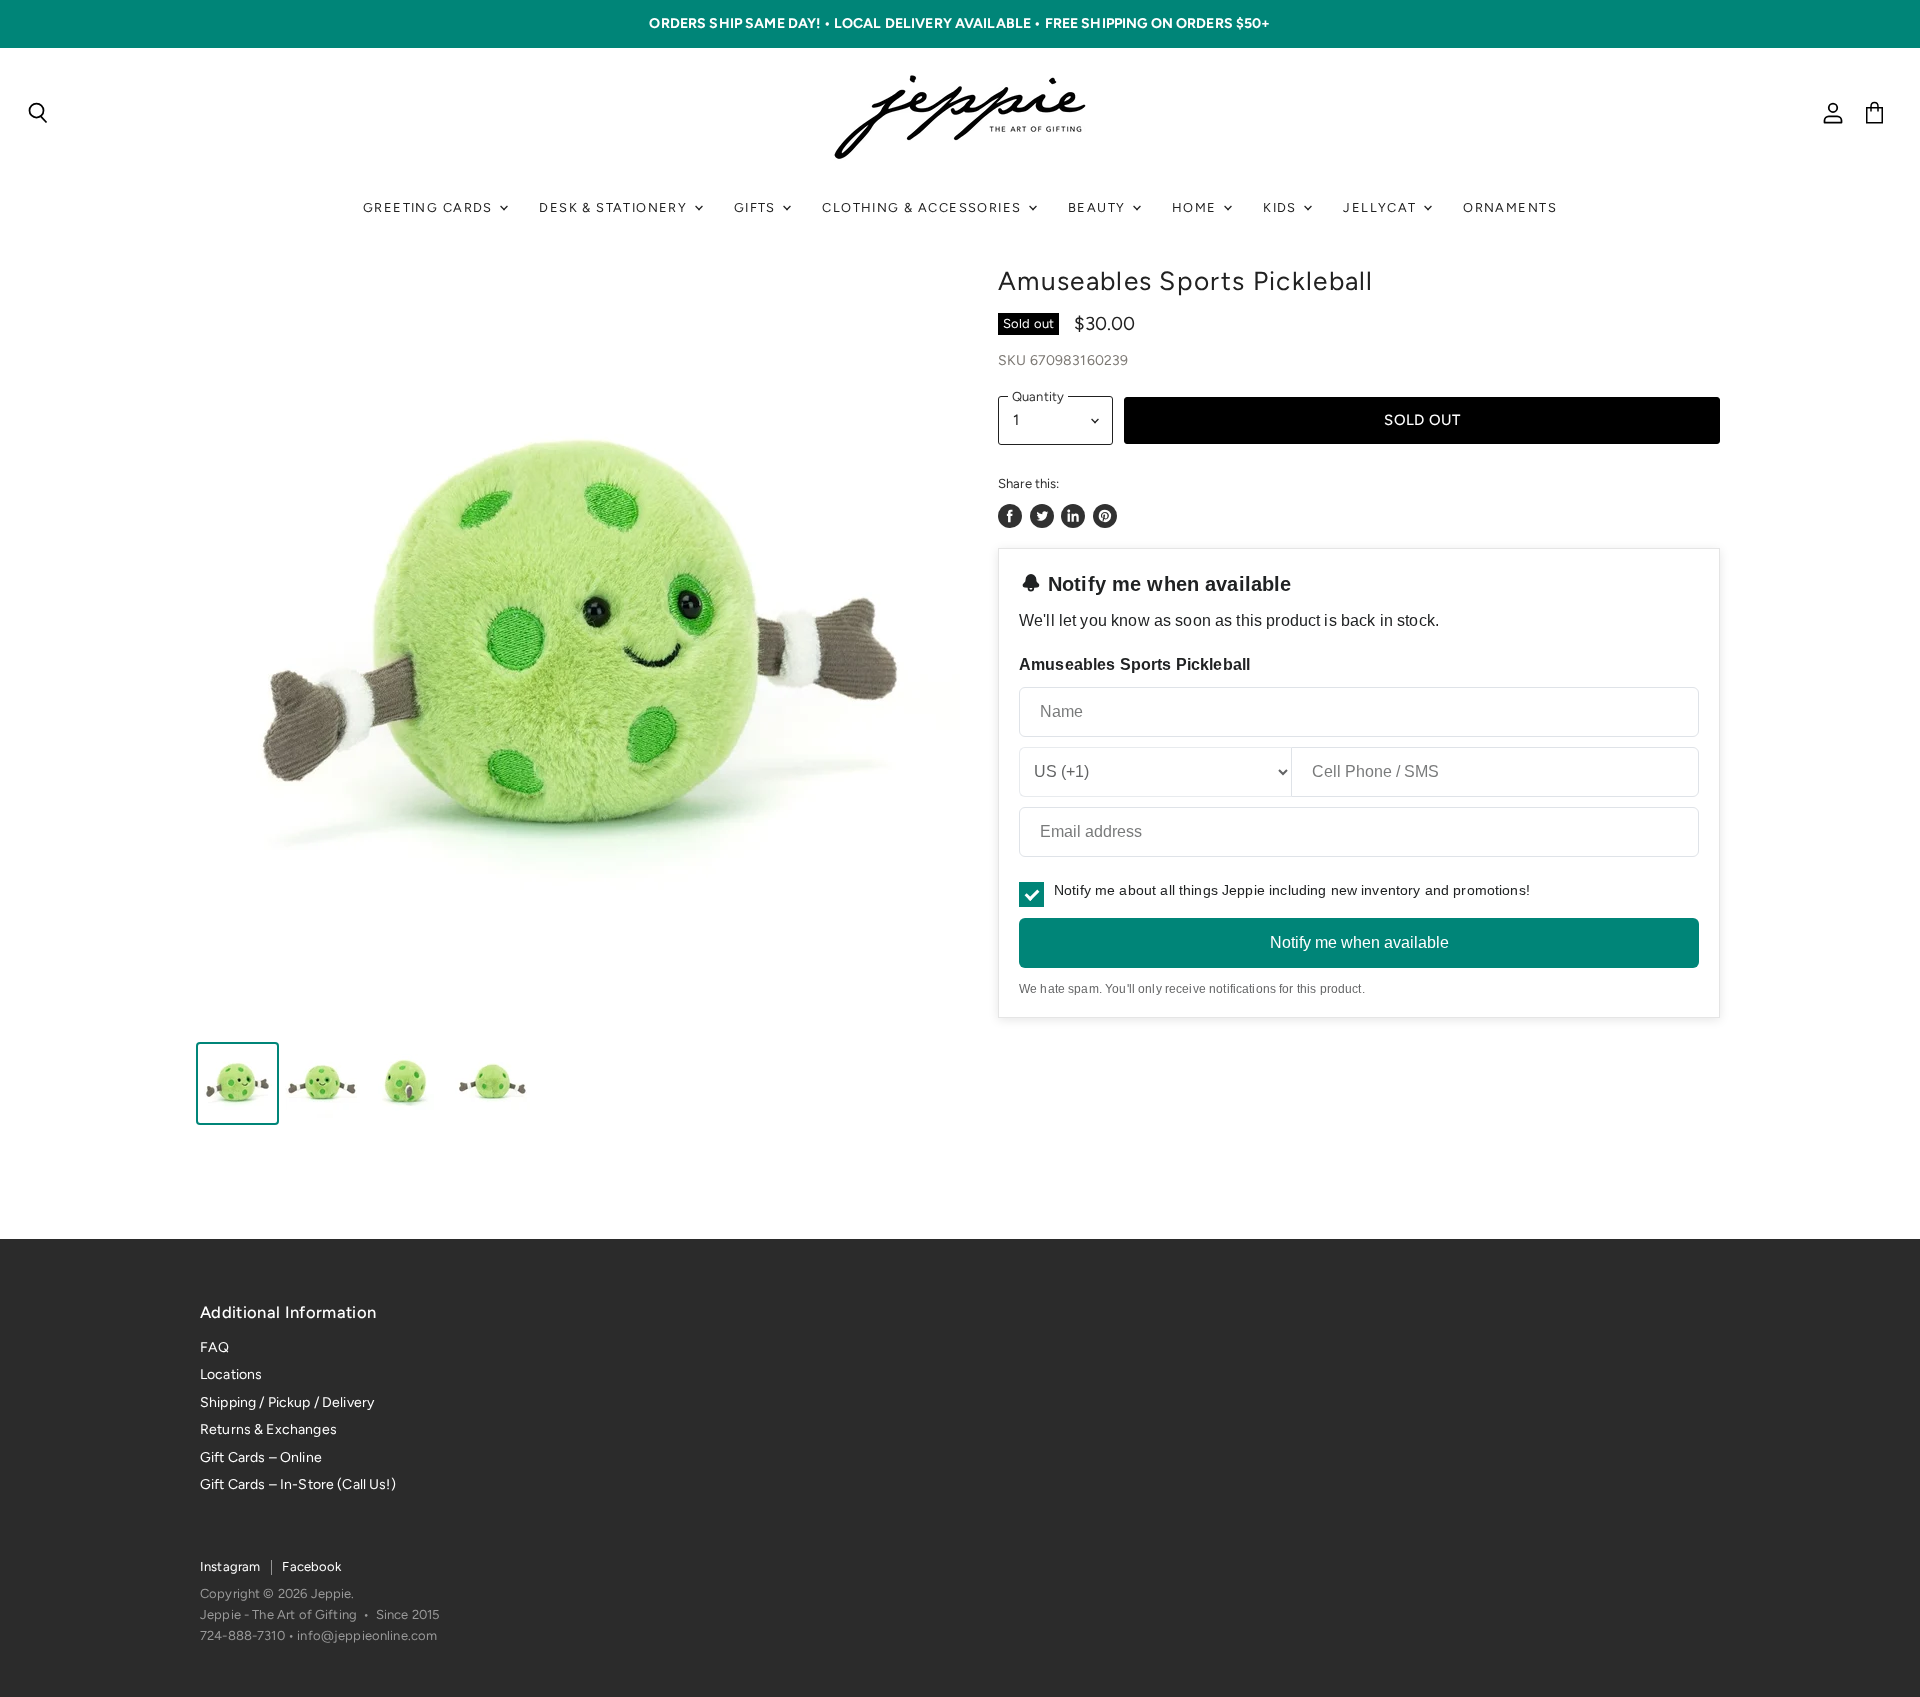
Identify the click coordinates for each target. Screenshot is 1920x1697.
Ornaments (1510, 207)
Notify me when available (1359, 942)
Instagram (230, 1566)
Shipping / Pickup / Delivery (287, 1402)
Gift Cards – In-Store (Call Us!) (298, 1484)
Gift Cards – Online (261, 1457)
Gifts (757, 207)
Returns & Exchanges (268, 1429)
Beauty (1099, 207)
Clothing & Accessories (923, 207)
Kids (1282, 207)
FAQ (214, 1347)
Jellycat (1382, 207)
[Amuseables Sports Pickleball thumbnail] (237, 1083)
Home (1196, 207)
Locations (231, 1374)
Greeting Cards (430, 207)
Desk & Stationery (615, 207)
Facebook (311, 1566)
